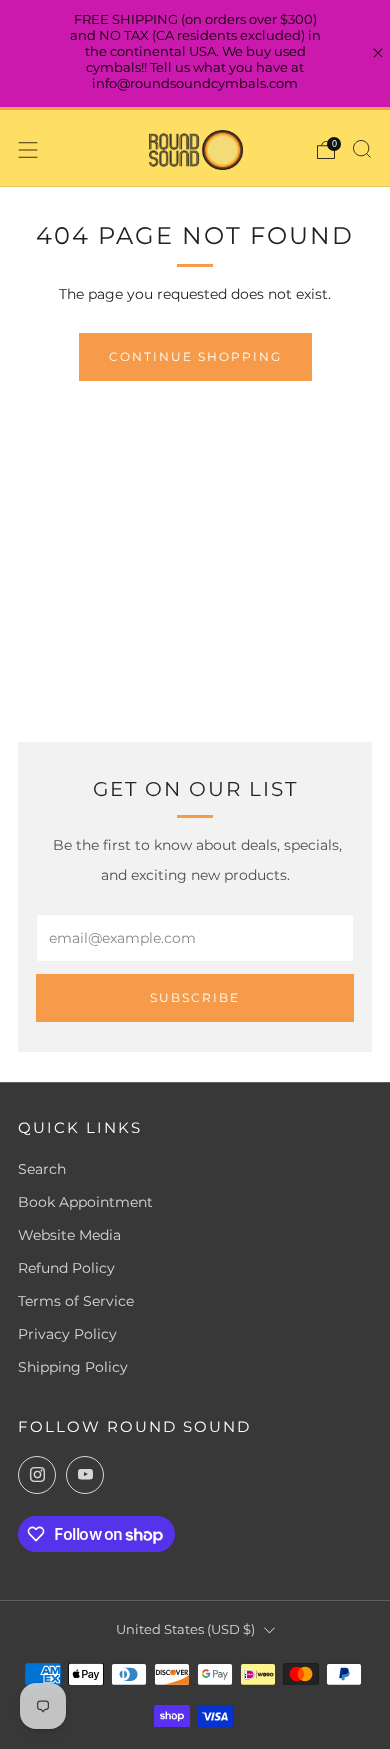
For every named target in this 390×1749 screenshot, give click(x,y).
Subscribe (195, 997)
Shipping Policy (73, 1367)
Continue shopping (195, 356)
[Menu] (28, 150)
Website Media (69, 1235)
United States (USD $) (185, 1629)
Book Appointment (85, 1202)
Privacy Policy (67, 1334)
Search (42, 1169)
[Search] (362, 149)
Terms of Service (76, 1301)
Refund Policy (66, 1268)
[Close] (378, 53)
